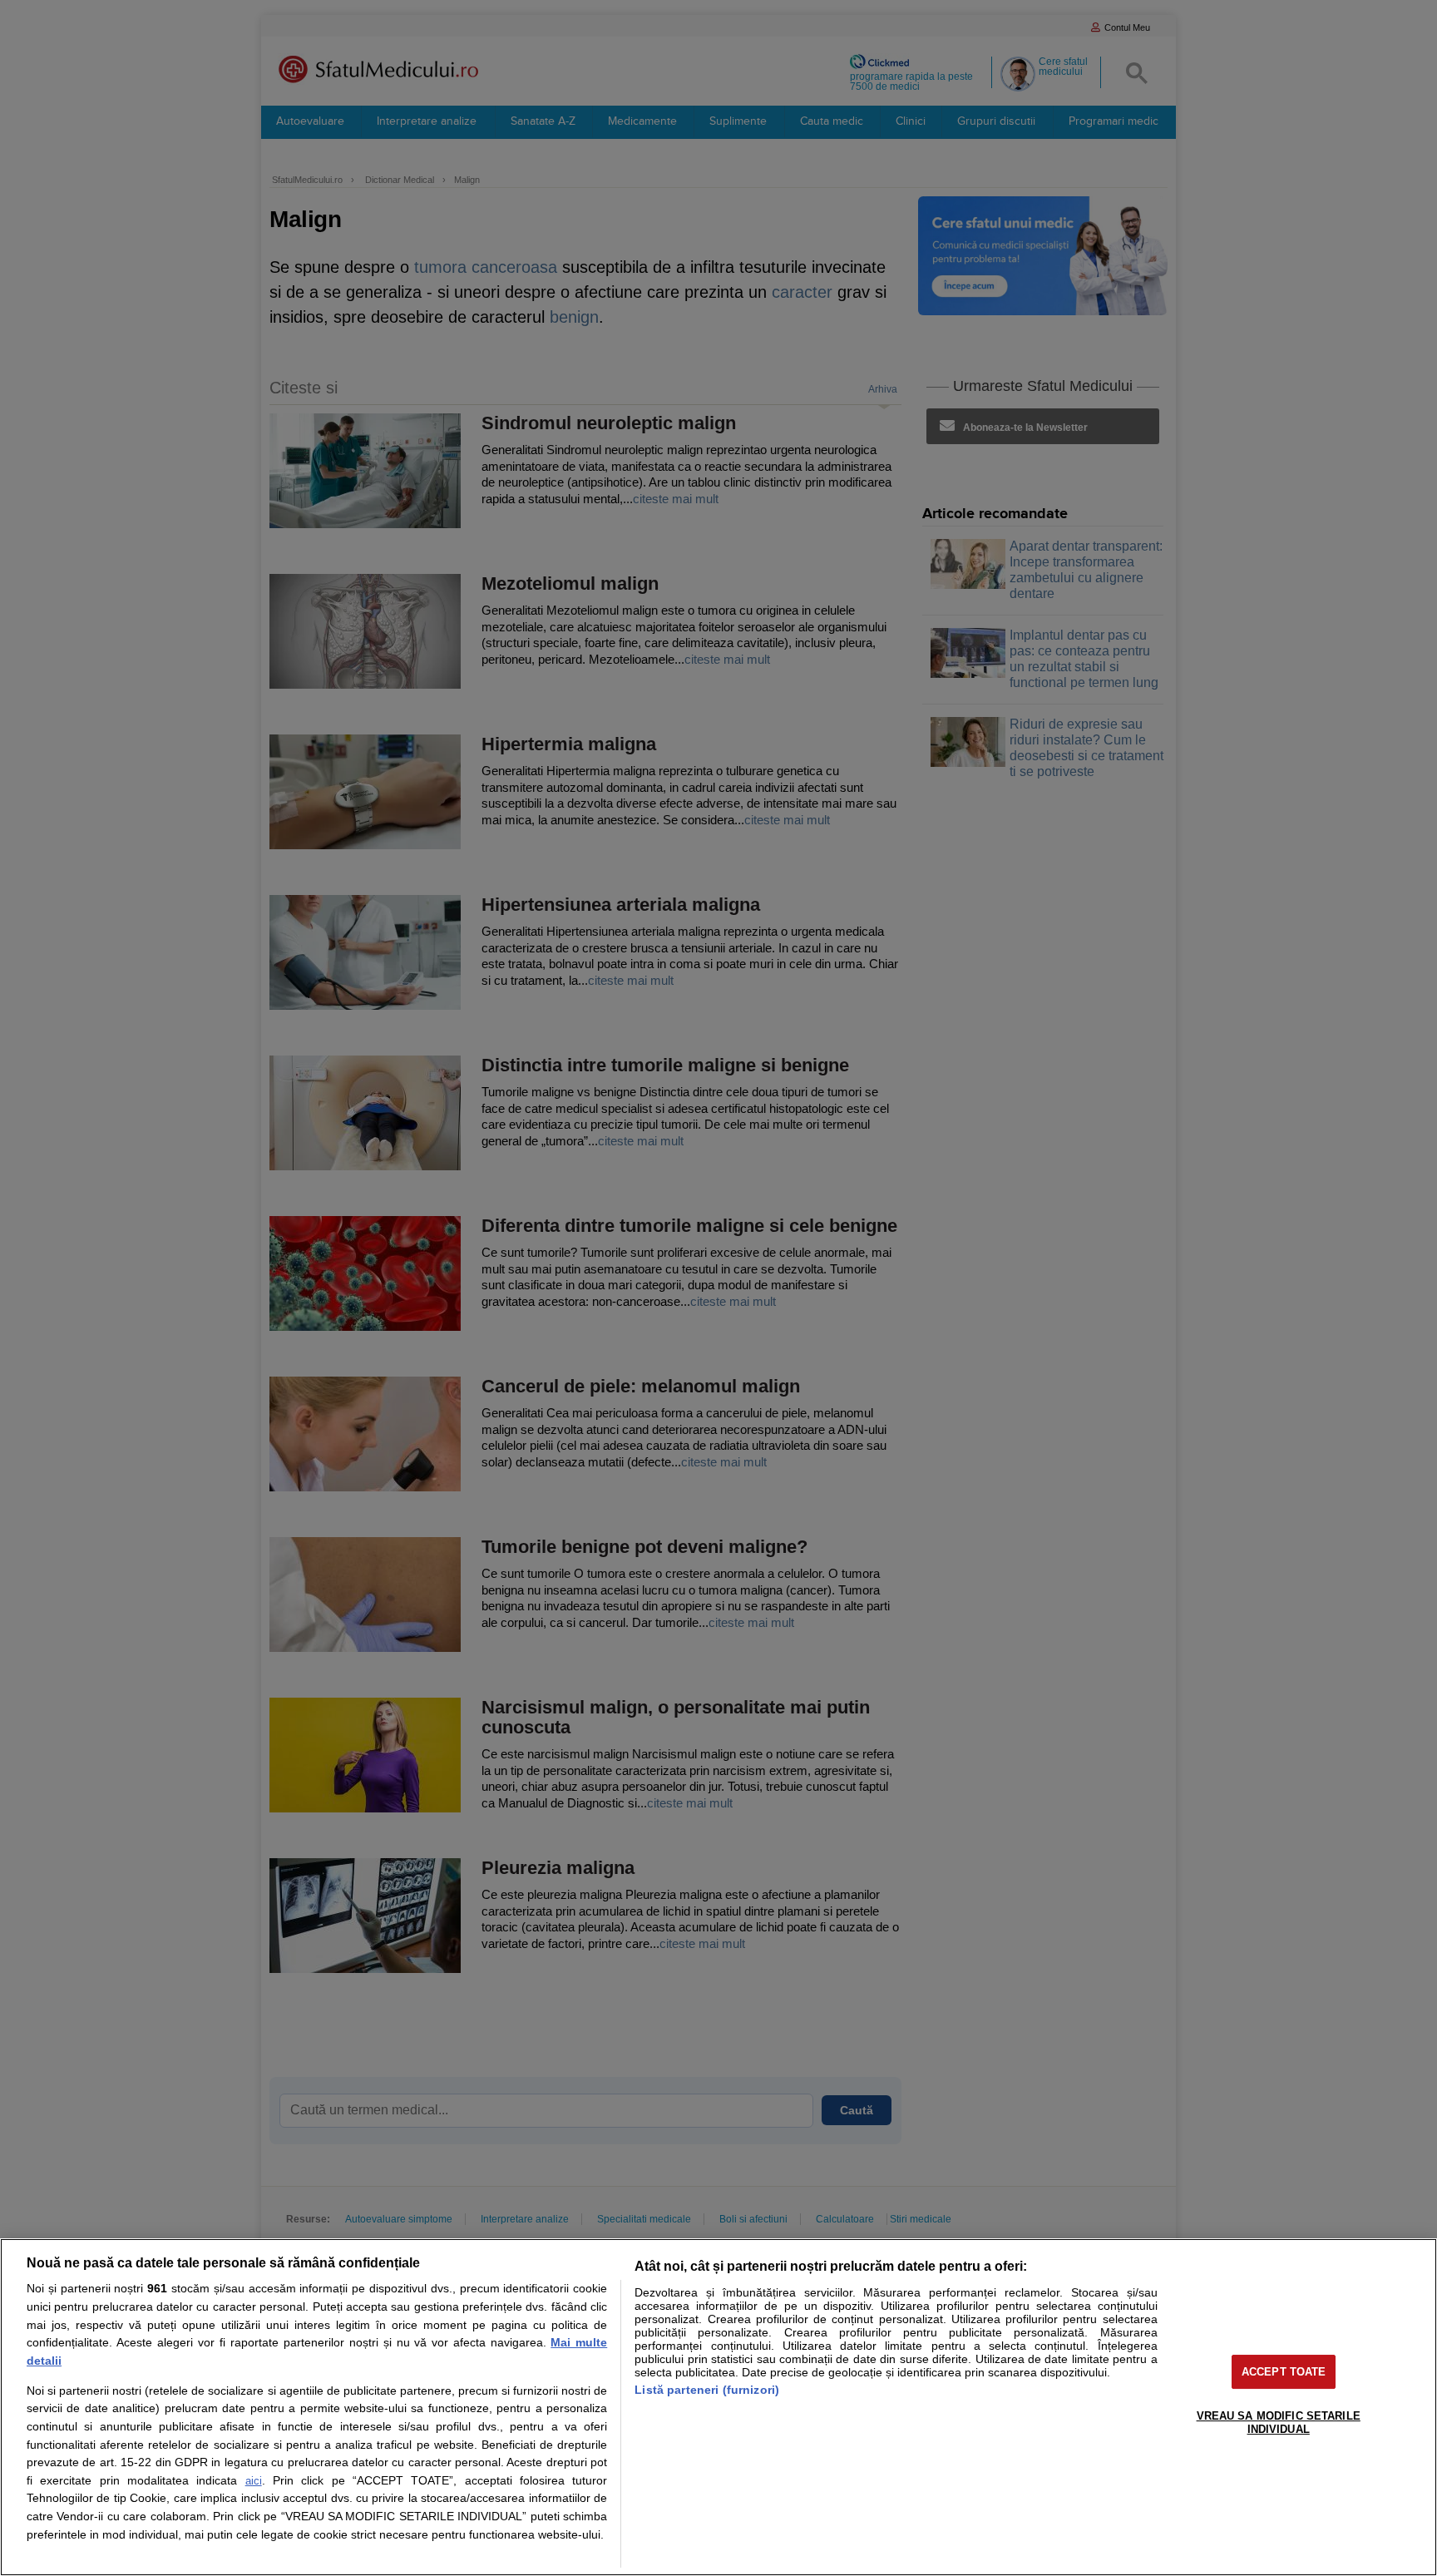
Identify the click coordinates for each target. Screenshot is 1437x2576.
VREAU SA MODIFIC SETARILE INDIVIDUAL (1279, 2423)
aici (254, 2481)
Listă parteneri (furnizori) (707, 2390)
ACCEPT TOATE (1284, 2372)
